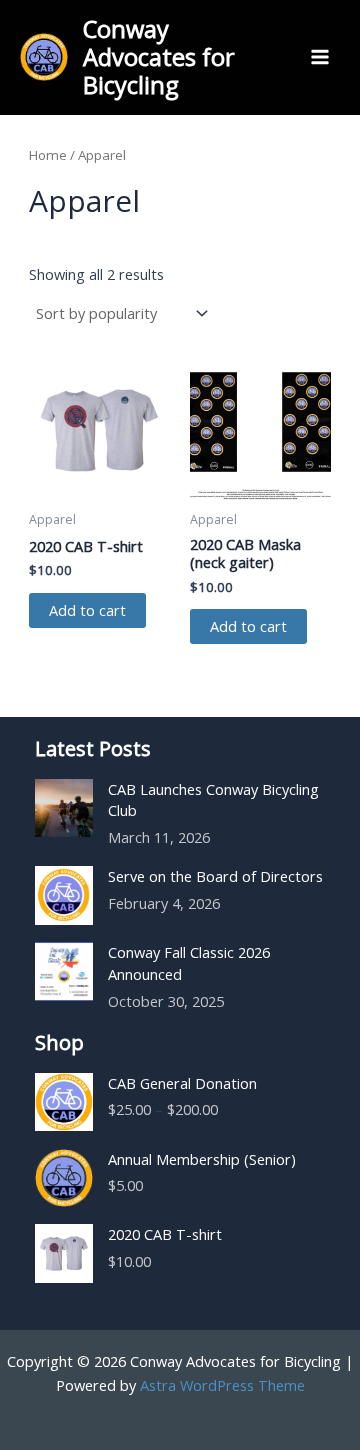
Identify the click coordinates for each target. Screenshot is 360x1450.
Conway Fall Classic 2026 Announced (189, 963)
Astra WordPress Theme (222, 1385)
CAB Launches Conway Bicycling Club (213, 800)
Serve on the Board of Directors (215, 876)
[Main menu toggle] (320, 57)
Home (48, 155)
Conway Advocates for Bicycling (159, 57)
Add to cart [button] (87, 610)
